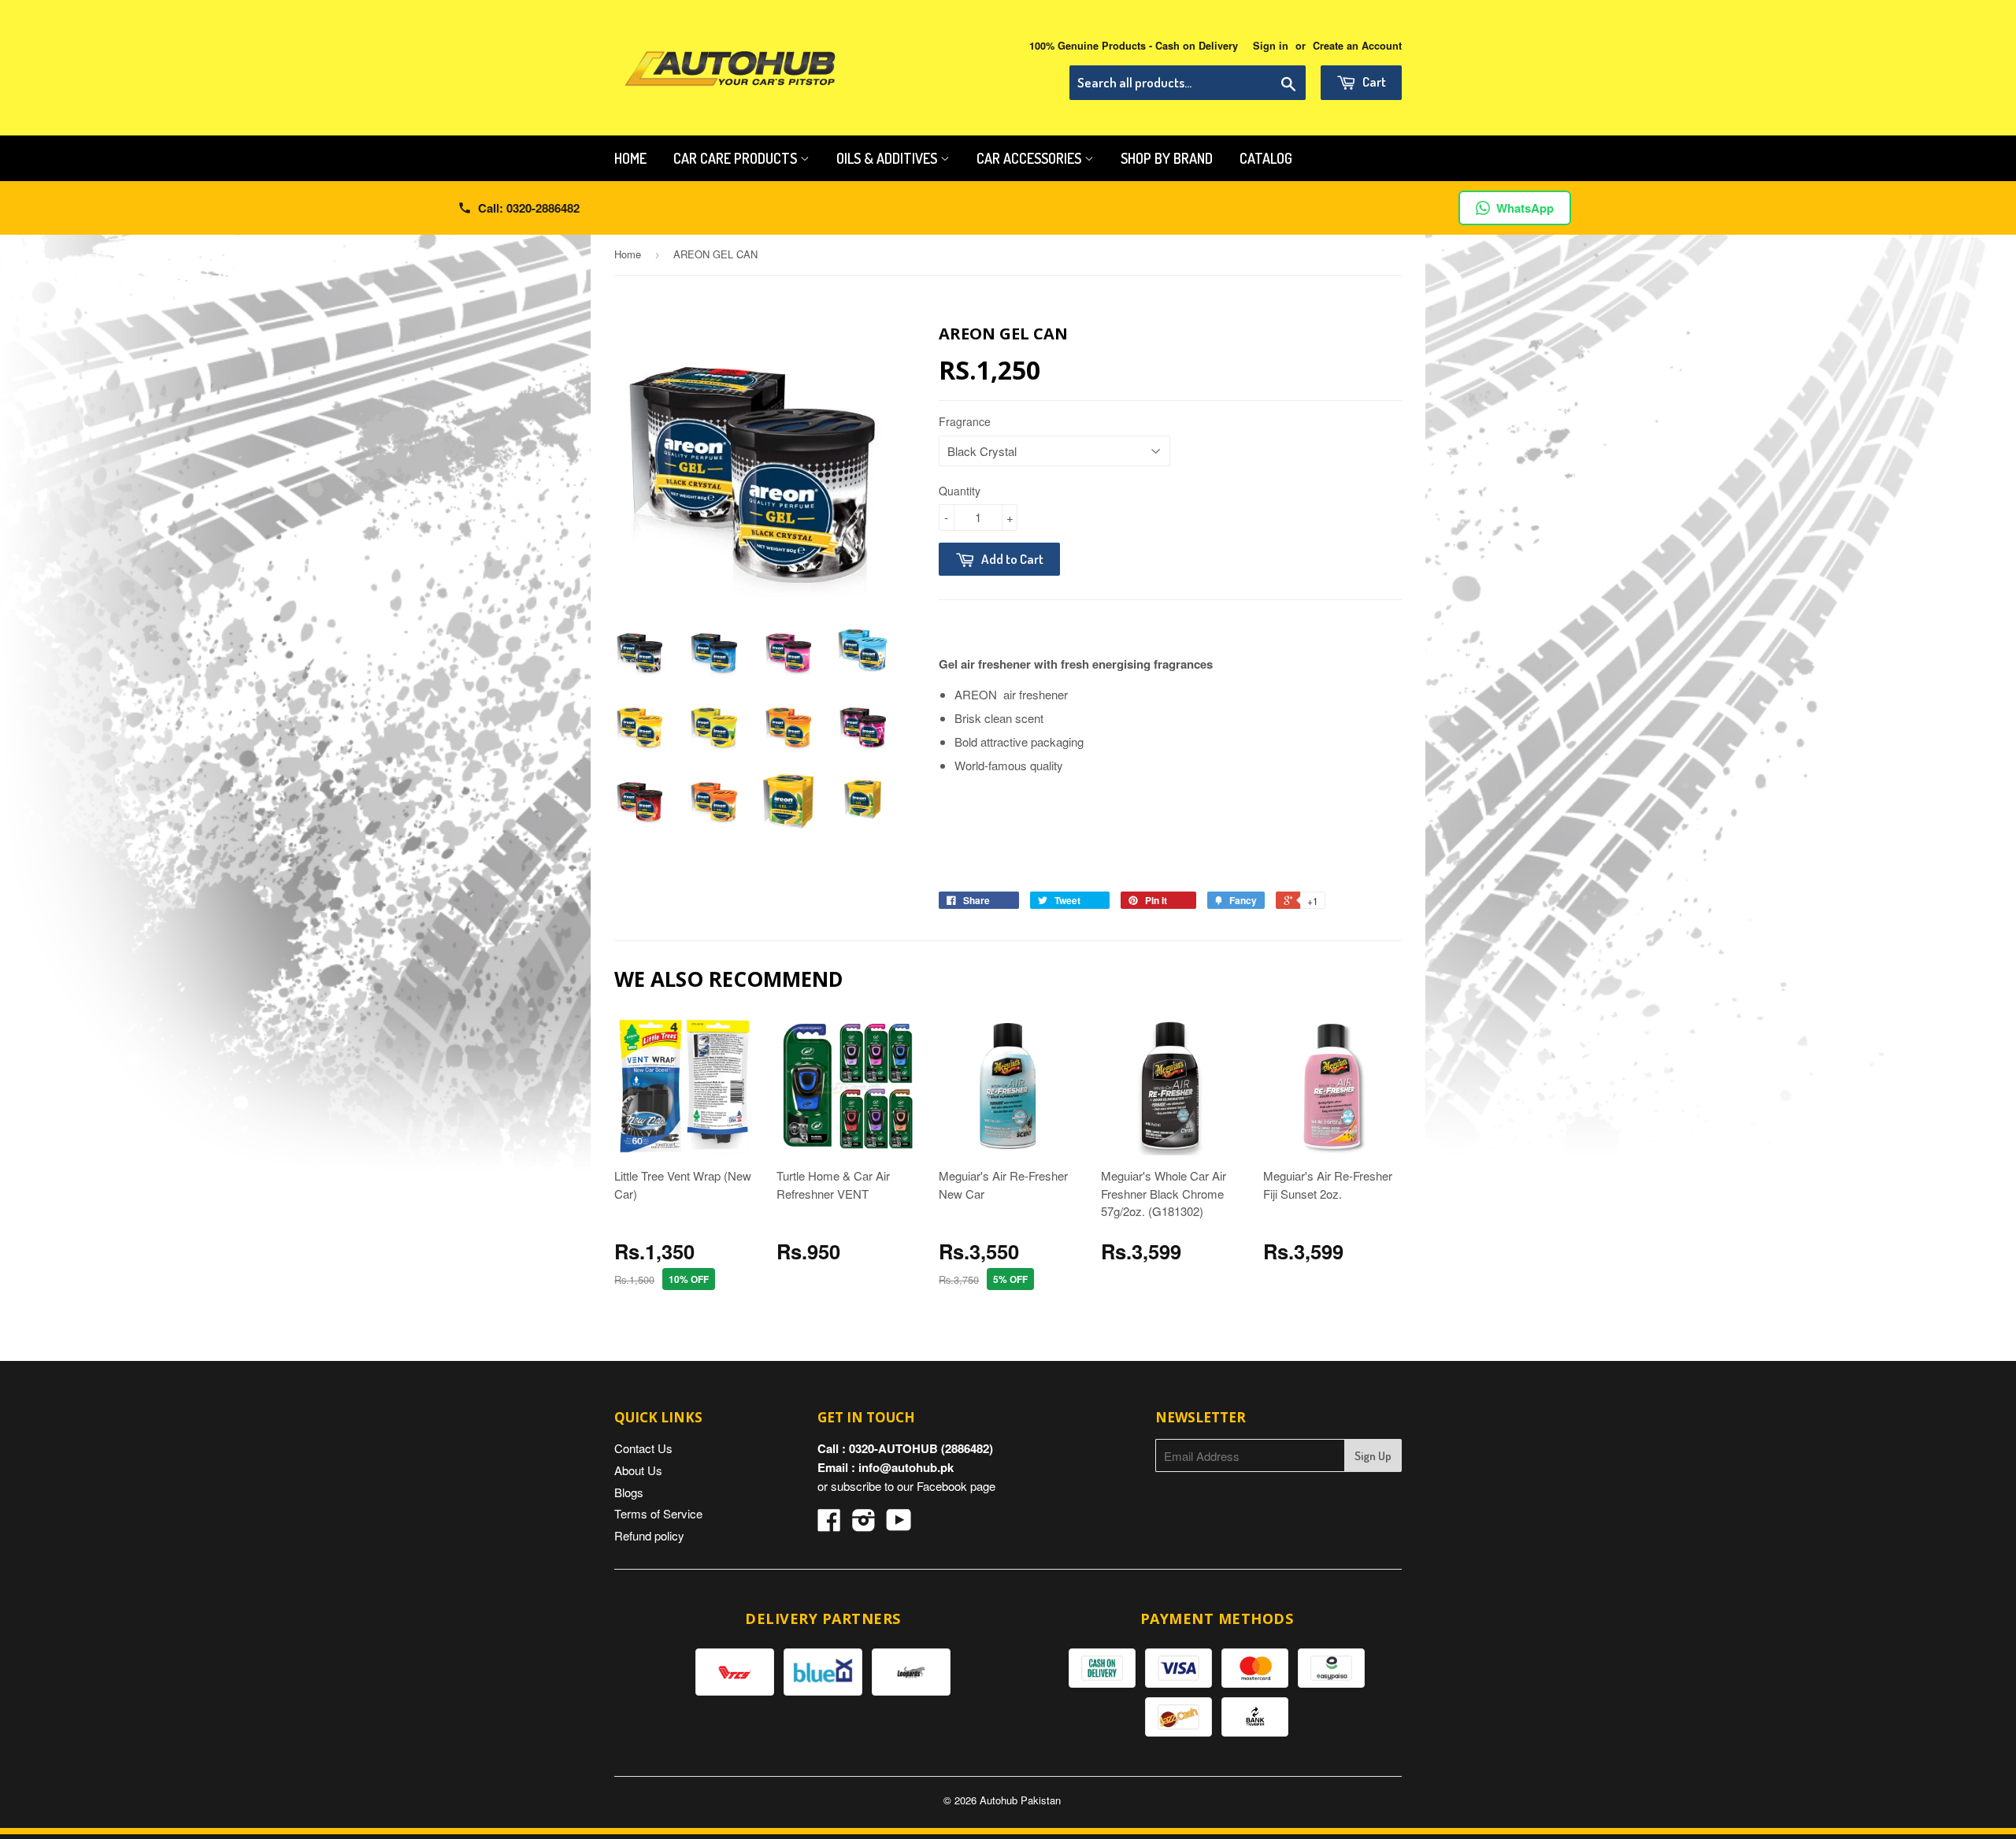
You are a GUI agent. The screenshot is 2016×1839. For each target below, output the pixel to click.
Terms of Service (658, 1513)
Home (630, 158)
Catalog (1266, 158)
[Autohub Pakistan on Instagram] (864, 1524)
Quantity (960, 491)
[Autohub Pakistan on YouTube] (899, 1524)
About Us (638, 1470)
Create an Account (1357, 46)
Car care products (737, 158)
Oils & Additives (888, 158)
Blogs (629, 1492)
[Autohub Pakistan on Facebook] (829, 1524)
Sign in (1271, 46)
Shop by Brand (1167, 158)
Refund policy (649, 1535)
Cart (1373, 82)
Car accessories (1030, 158)
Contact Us (643, 1448)
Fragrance (965, 421)
